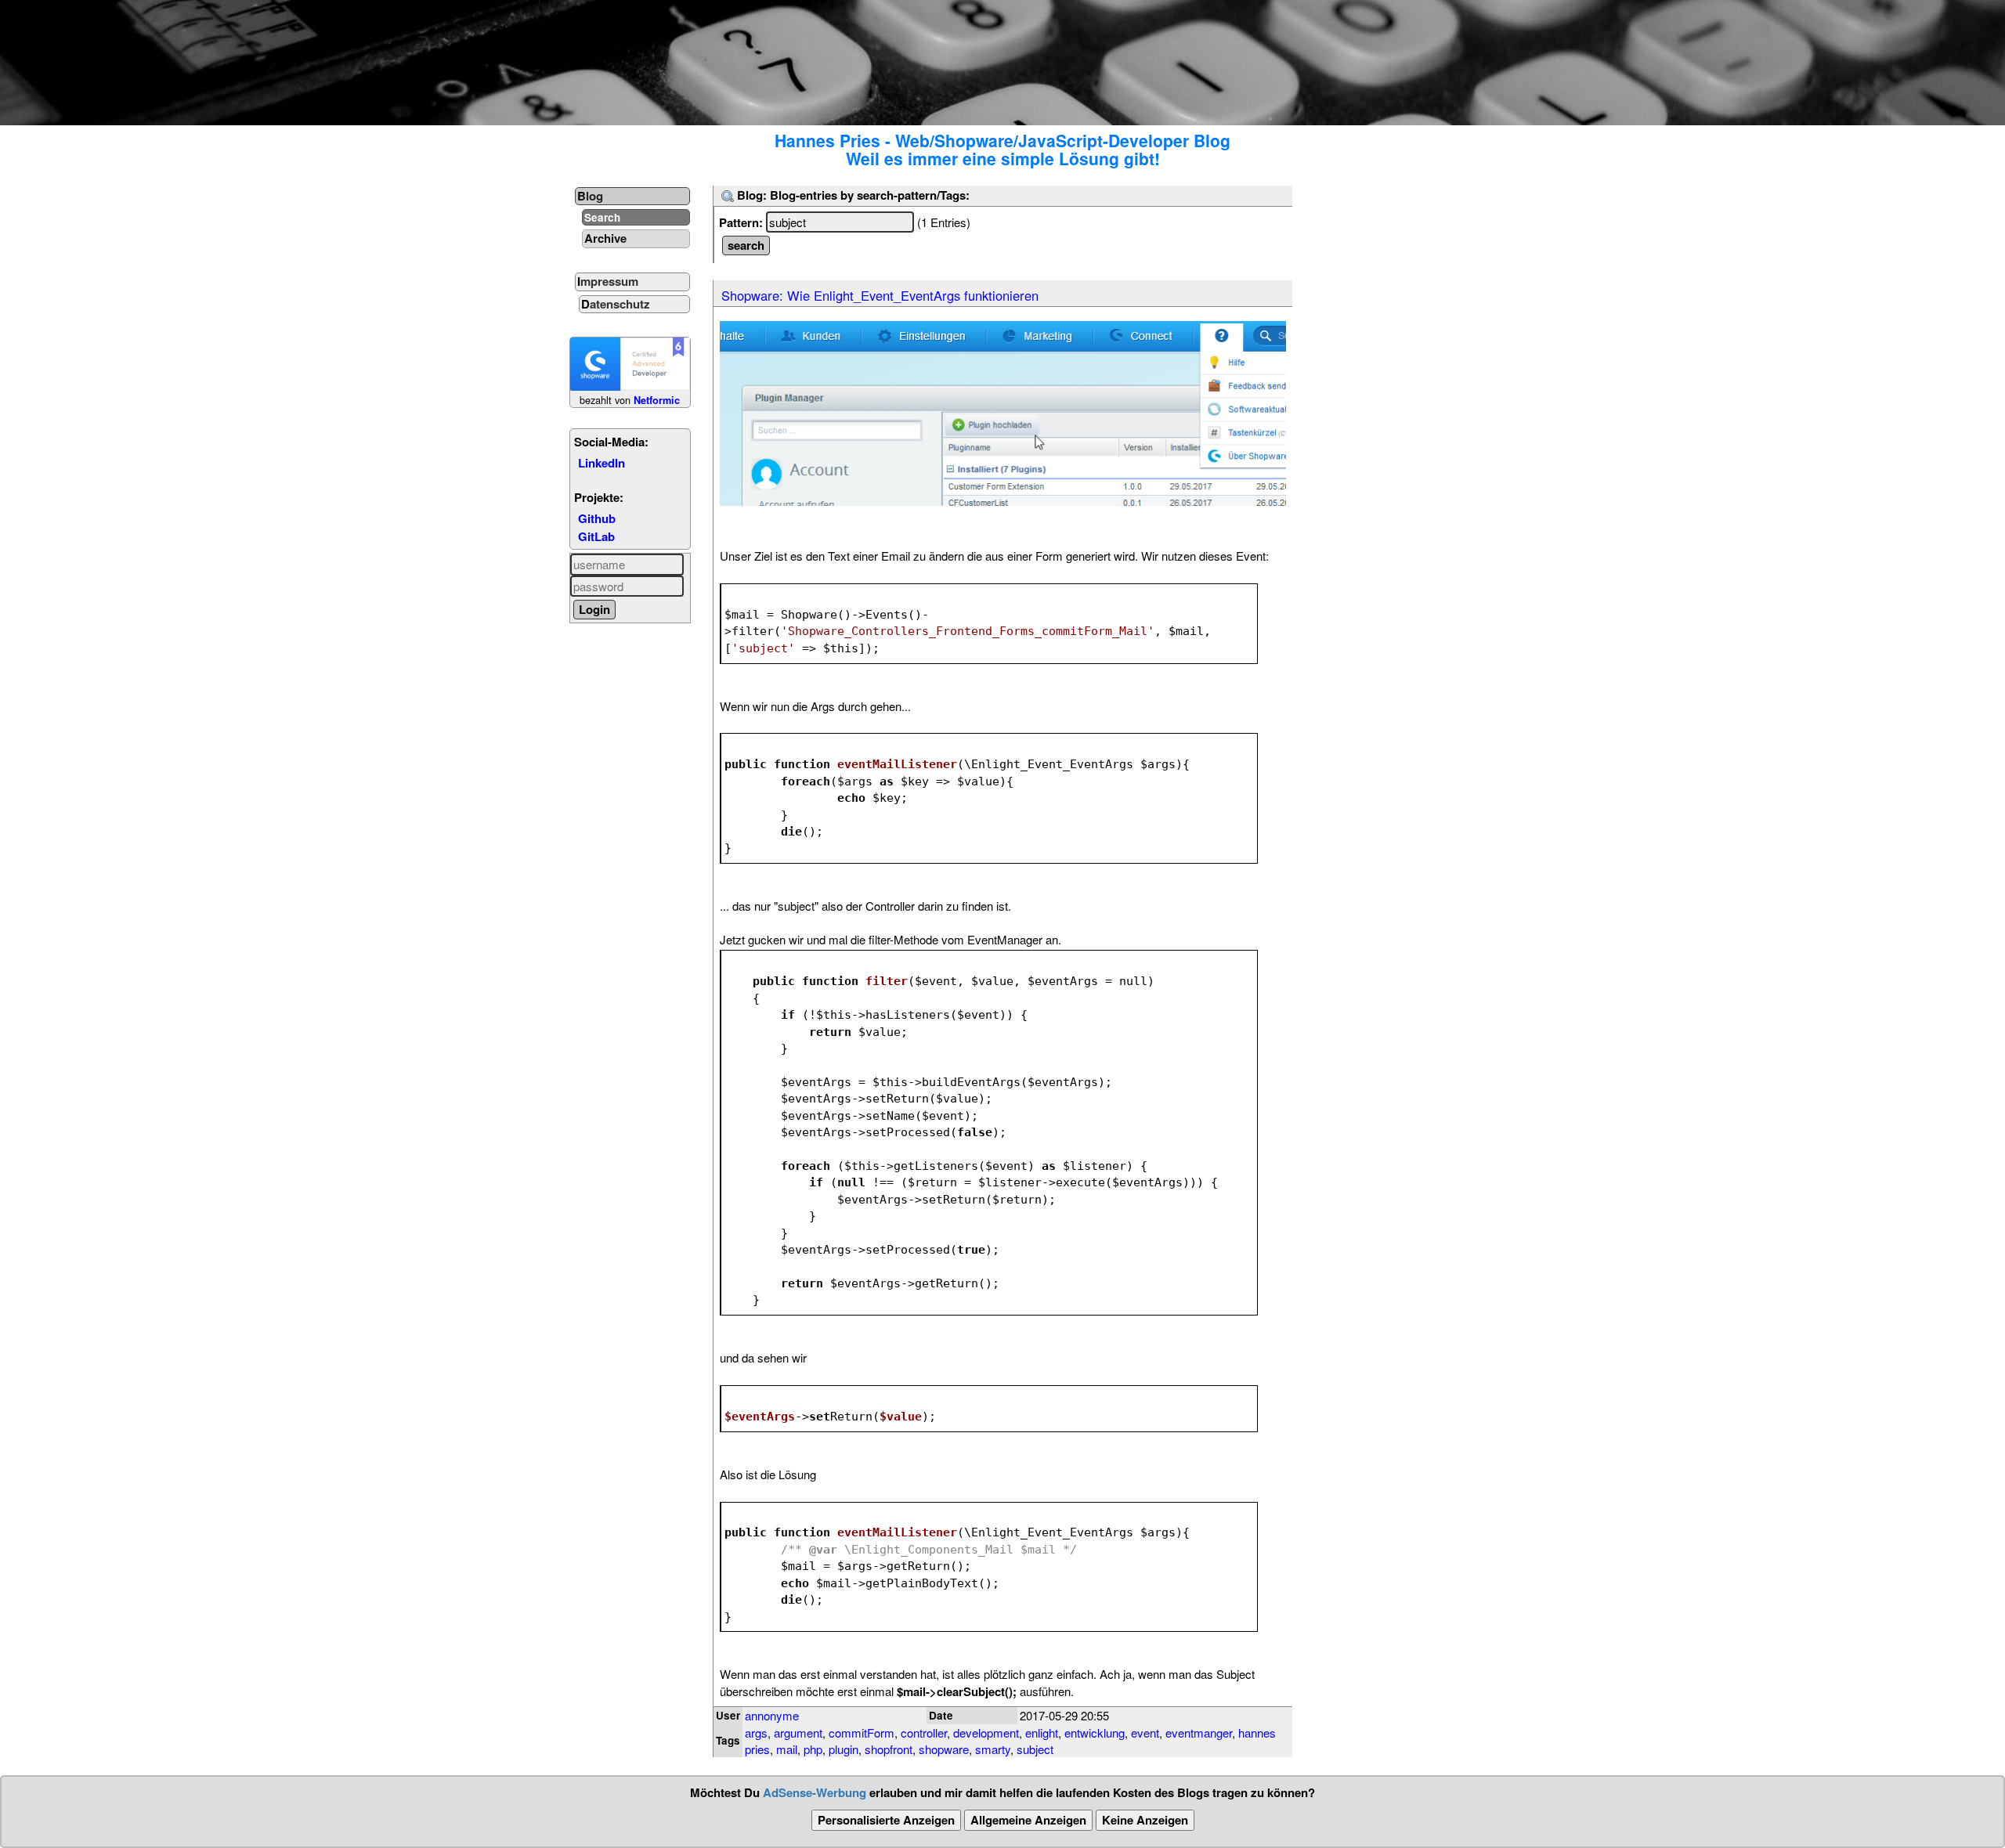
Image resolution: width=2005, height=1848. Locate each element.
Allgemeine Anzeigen (1028, 1820)
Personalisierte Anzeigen (886, 1820)
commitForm (862, 1732)
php (813, 1749)
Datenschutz (616, 304)
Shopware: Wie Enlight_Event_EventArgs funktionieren (880, 295)
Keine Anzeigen (1145, 1820)
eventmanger (1199, 1732)
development (986, 1732)
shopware (944, 1749)
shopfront (889, 1749)
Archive (605, 238)
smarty (993, 1749)
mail (787, 1749)
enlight (1042, 1732)
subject (1035, 1749)
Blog (590, 196)
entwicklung (1095, 1732)
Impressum (608, 281)
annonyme (772, 1715)
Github (597, 518)
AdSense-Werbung (815, 1792)
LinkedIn (601, 463)
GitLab (596, 536)
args (756, 1732)
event (1145, 1732)
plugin (844, 1749)
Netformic (657, 400)
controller (924, 1732)
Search (602, 217)
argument (798, 1732)
